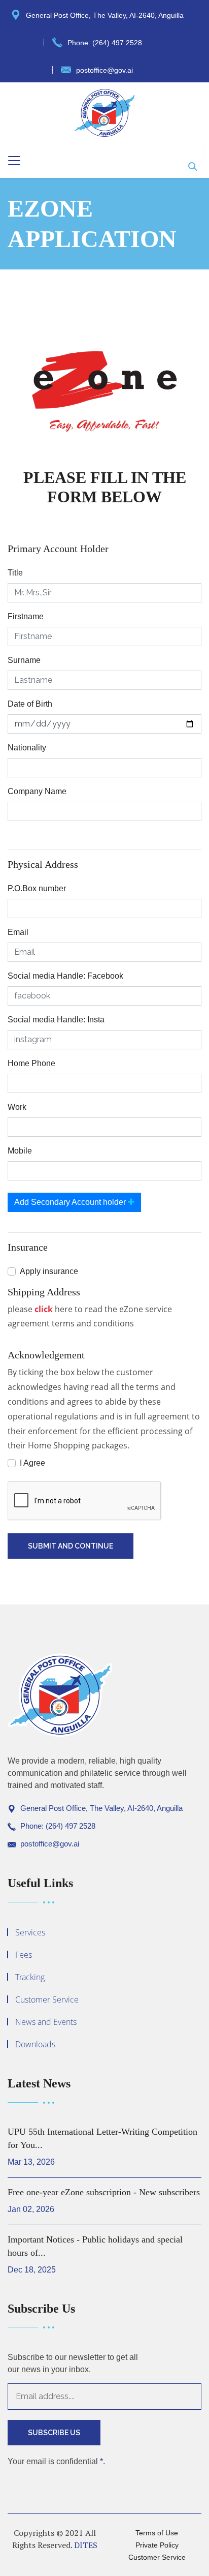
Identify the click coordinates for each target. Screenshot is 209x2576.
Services (30, 1932)
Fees (24, 1955)
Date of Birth (30, 704)
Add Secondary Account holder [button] (71, 1202)
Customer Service (47, 1999)
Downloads (35, 2044)
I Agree (32, 1463)
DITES (86, 2545)
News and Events (46, 2022)
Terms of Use (157, 2533)
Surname (24, 660)
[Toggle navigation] (14, 161)
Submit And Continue (71, 1546)
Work (17, 1107)
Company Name (37, 791)
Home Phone (31, 1063)
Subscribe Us (54, 2433)
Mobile (20, 1151)
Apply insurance (49, 1271)
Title (15, 573)
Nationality (27, 748)
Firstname (26, 616)
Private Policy (157, 2545)
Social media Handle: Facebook (65, 976)
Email (18, 932)
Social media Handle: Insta (56, 1020)
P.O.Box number (37, 888)
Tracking (30, 1977)
